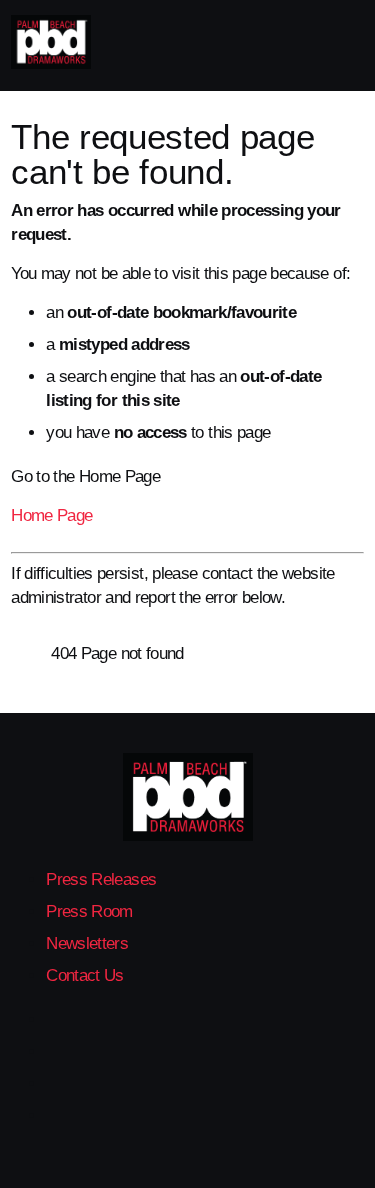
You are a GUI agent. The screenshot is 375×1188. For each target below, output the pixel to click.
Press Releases (101, 879)
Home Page (51, 515)
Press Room (89, 911)
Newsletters (87, 943)
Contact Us (85, 975)
